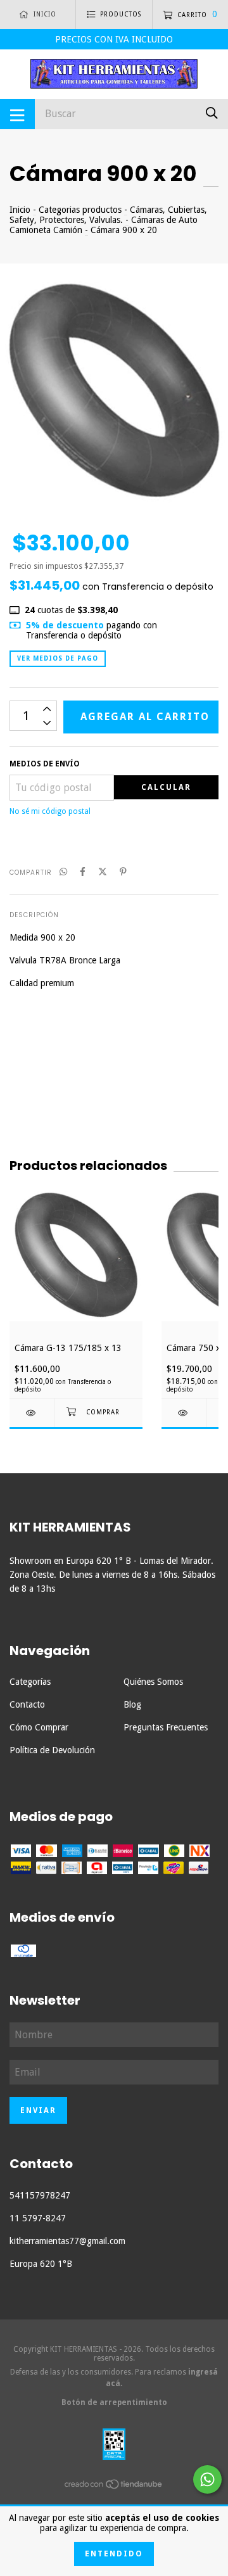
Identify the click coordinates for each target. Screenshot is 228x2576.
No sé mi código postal (50, 811)
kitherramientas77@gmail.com (67, 2241)
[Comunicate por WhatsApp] (207, 2479)
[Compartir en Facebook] (83, 872)
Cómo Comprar (39, 1727)
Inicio (20, 210)
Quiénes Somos (153, 1682)
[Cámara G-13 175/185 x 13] (32, 1413)
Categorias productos (80, 210)
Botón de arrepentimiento (114, 2402)
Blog (132, 1704)
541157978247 (40, 2195)
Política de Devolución (52, 1750)
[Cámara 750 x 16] (184, 1413)
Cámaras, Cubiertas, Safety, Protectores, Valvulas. (108, 215)
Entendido (114, 2554)
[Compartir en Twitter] (103, 872)
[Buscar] (212, 113)
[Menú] (17, 114)
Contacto (27, 1704)
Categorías (30, 1682)
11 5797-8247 (38, 2218)
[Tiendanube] (114, 2487)
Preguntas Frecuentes (166, 1727)
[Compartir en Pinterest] (123, 872)
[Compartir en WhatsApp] (63, 872)
